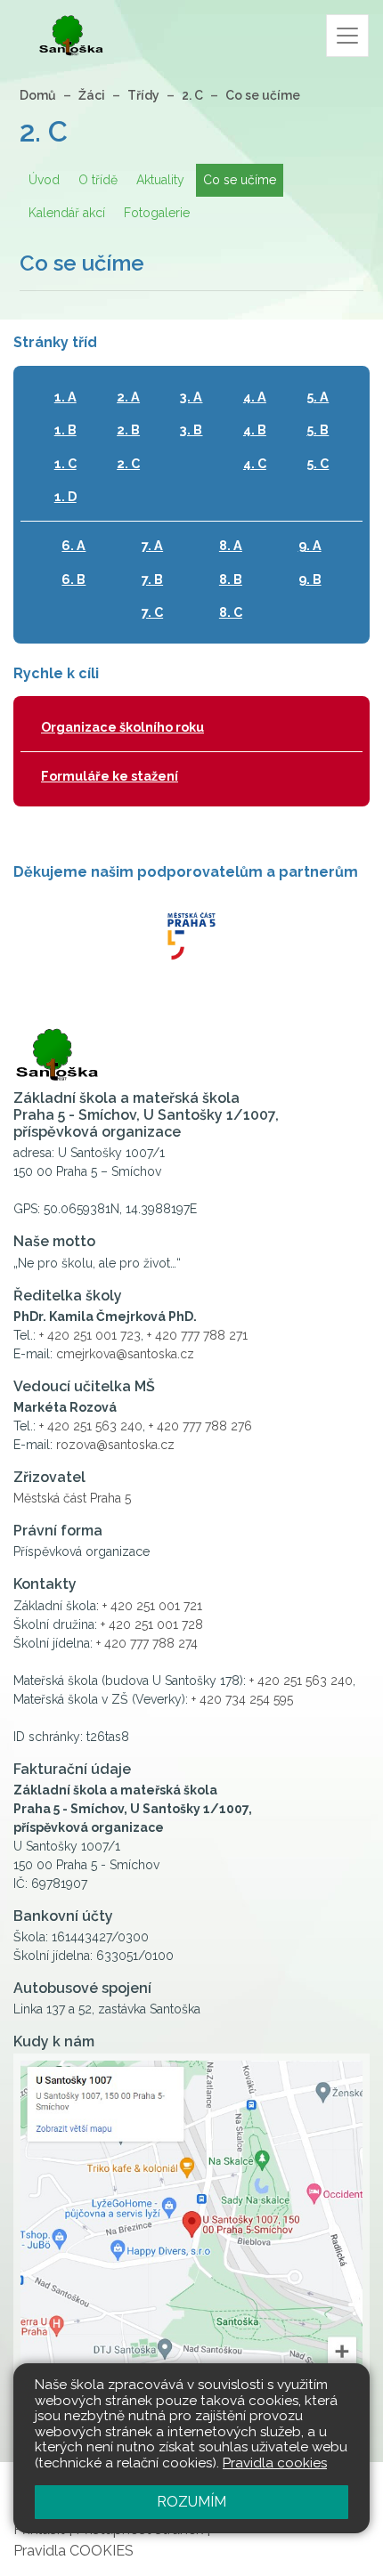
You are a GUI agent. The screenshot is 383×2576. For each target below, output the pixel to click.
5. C (318, 463)
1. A (65, 397)
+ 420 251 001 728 (152, 1624)
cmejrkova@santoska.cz (125, 1354)
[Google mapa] (191, 2236)
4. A (255, 397)
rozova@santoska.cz (115, 1445)
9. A (310, 545)
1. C (65, 463)
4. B (255, 429)
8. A (231, 545)
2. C (192, 95)
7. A (152, 545)
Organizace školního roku (122, 727)
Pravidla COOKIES (73, 2551)
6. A (73, 545)
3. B (191, 429)
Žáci (92, 95)
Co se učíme (263, 95)
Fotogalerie (157, 213)
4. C (255, 463)
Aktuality (160, 180)
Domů (38, 95)
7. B (152, 579)
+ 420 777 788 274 (147, 1643)
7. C (152, 612)
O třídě (98, 180)
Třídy (143, 95)
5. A (318, 397)
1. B (65, 429)
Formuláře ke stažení (110, 776)
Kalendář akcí (67, 213)
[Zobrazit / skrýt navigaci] (347, 36)
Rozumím (191, 2502)
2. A (128, 397)
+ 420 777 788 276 (200, 1426)
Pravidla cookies (275, 2463)
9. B (310, 579)
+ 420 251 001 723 (90, 1335)
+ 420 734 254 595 (242, 1699)
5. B (318, 429)
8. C (231, 612)
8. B (231, 579)
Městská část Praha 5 (72, 1498)
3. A (191, 397)
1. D (65, 496)
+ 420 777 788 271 (197, 1335)
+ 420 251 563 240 (91, 1426)
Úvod (44, 180)
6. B (73, 579)
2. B (128, 429)
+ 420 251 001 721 (152, 1606)
